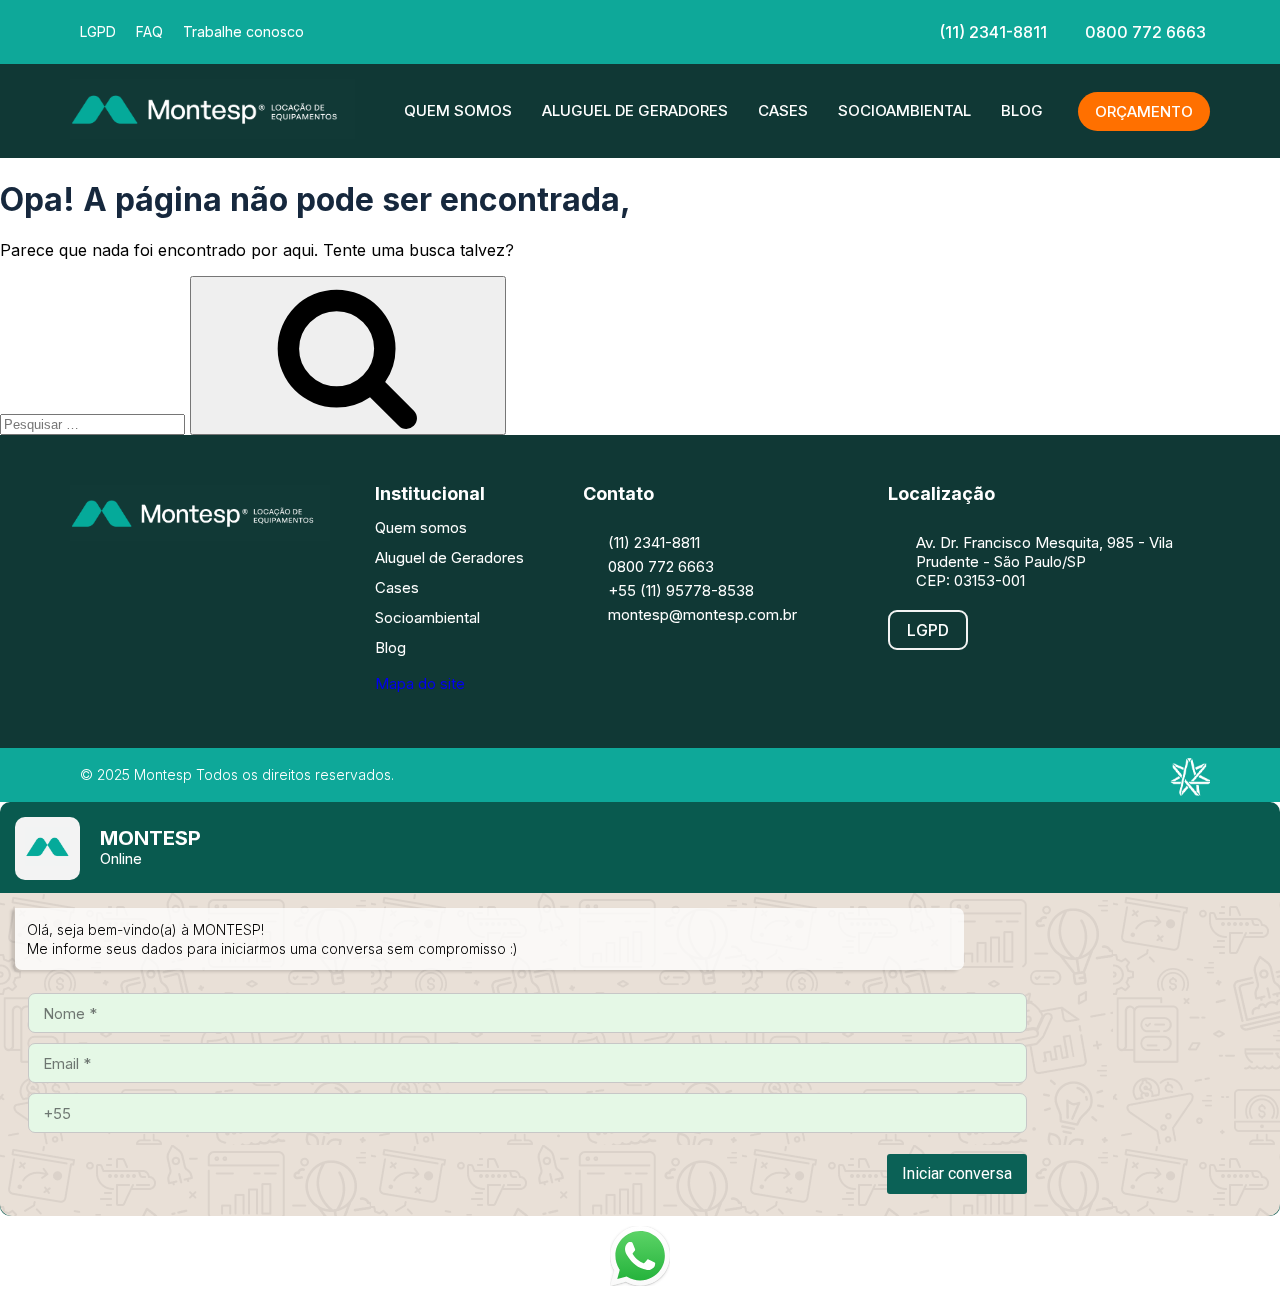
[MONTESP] (212, 133)
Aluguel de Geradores (635, 110)
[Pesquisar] (348, 355)
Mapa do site (420, 683)
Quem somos (458, 110)
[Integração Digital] (1190, 790)
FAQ (149, 31)
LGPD (98, 31)
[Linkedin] (638, 30)
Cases (783, 110)
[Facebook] (518, 30)
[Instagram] (155, 580)
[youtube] (698, 30)
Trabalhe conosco (243, 31)
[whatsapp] (758, 30)
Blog (1022, 110)
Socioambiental (904, 110)
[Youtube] (275, 580)
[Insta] (578, 30)
